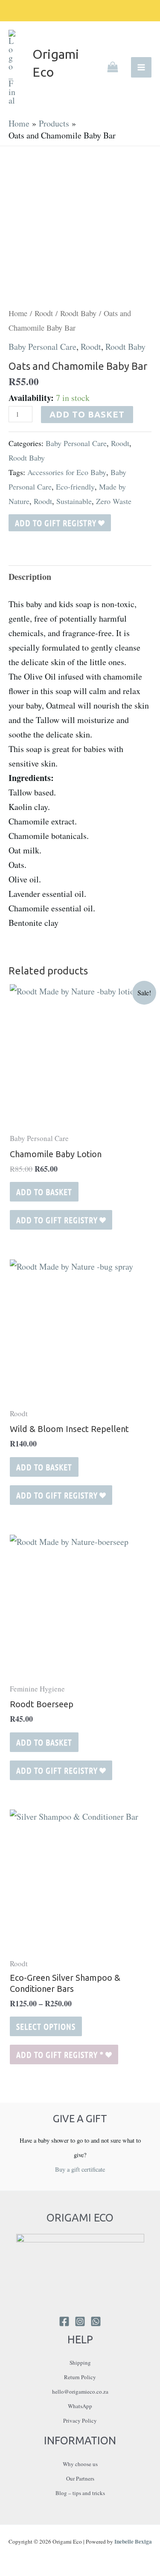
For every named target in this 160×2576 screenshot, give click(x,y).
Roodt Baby (78, 313)
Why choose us (80, 2464)
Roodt (44, 313)
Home (18, 313)
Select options (46, 2026)
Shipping (80, 2363)
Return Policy (80, 2377)
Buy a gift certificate (80, 2169)
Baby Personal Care (42, 347)
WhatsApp (80, 2406)
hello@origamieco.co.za (80, 2392)
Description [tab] (30, 577)
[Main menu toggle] (141, 67)
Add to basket (87, 414)
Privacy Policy (80, 2420)
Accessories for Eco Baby (67, 472)
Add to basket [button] (44, 1192)
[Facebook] (64, 2321)
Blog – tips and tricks (80, 2493)
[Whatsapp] (96, 2321)
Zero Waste (114, 501)
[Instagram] (80, 2321)
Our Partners (80, 2478)
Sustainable (74, 501)
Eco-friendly (75, 487)
